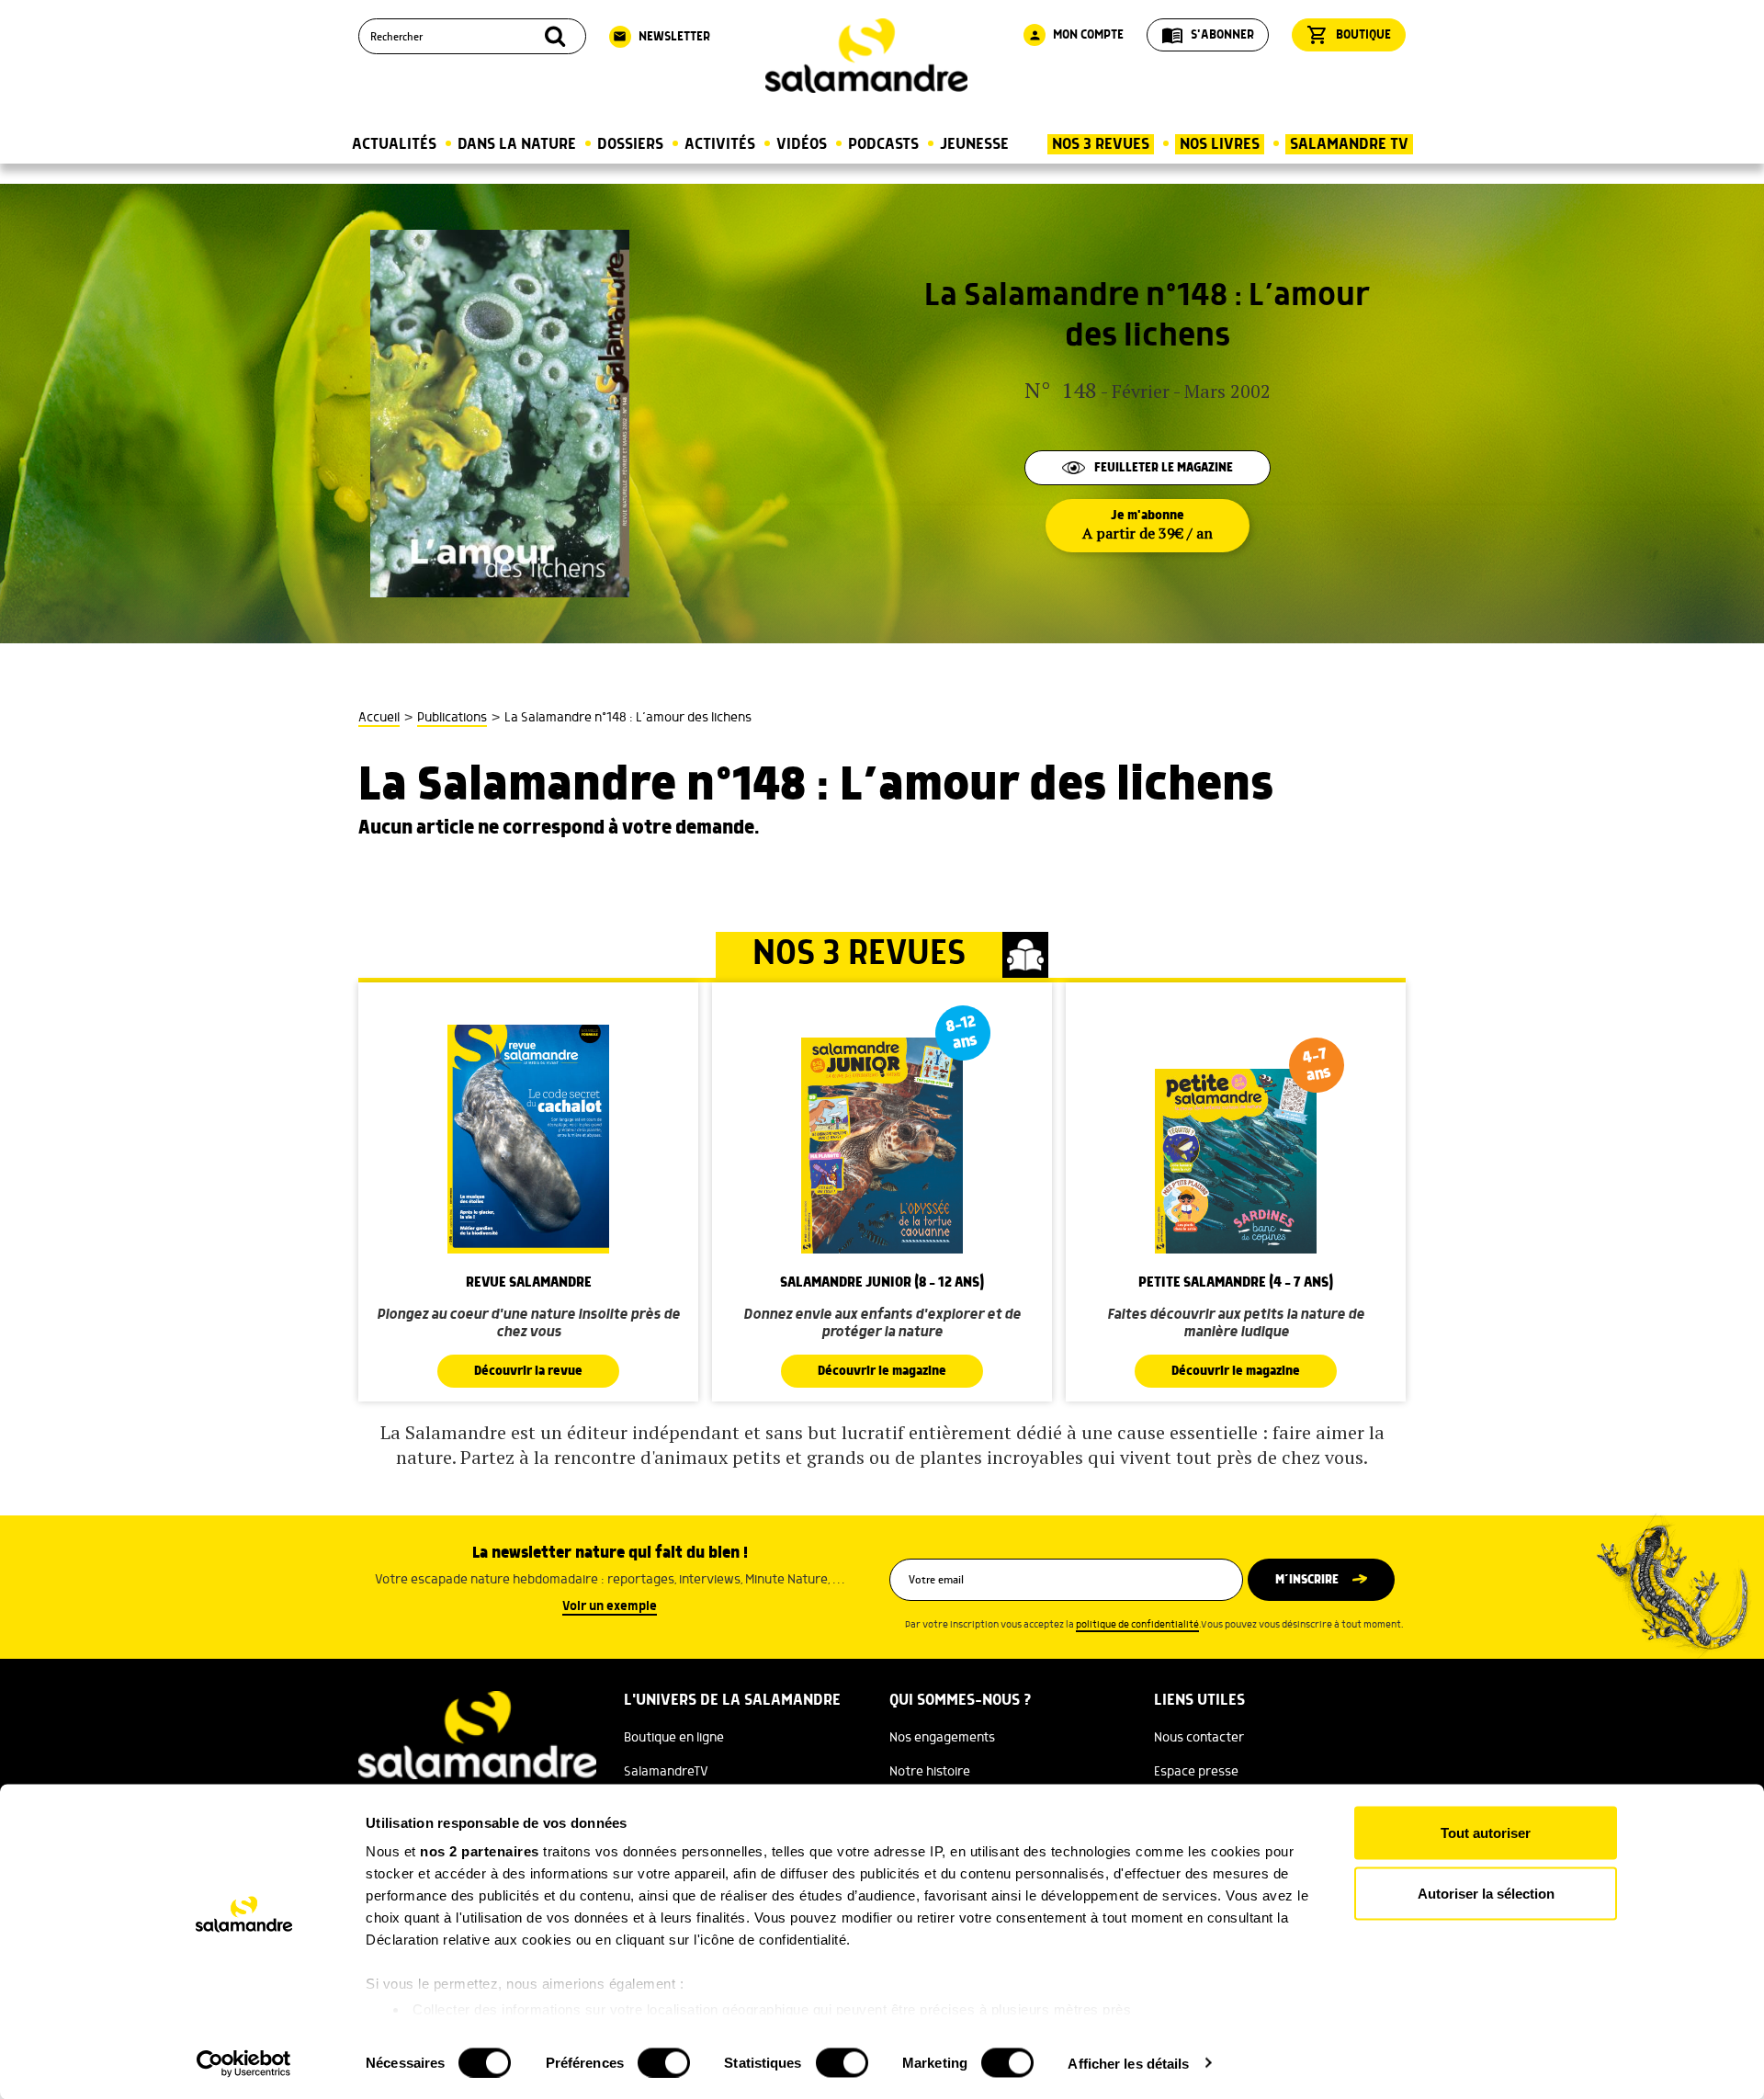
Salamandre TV (1349, 144)
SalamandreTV (666, 1772)
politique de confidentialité (1137, 1625)
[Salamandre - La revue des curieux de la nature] (866, 56)
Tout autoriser (1486, 1833)
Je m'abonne (1148, 526)
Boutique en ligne (674, 1738)
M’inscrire (1307, 1580)
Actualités (394, 144)
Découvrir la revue (528, 1371)
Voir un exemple (610, 1606)
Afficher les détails (1128, 2063)
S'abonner (1208, 35)
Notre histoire (930, 1772)
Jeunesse (974, 144)
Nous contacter (1199, 1738)
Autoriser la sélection (1486, 1893)
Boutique (1349, 35)
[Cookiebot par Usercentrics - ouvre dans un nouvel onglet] (244, 2063)
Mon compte (1076, 35)
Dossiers (630, 144)
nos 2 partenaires (480, 1851)
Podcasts (883, 144)
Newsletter (661, 37)
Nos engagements (942, 1738)
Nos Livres (1220, 144)
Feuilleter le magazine (1164, 468)
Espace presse (1196, 1772)
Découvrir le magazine (882, 1371)
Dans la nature (517, 144)
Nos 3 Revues (1101, 144)
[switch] (664, 2062)
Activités (720, 144)
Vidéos (802, 144)
